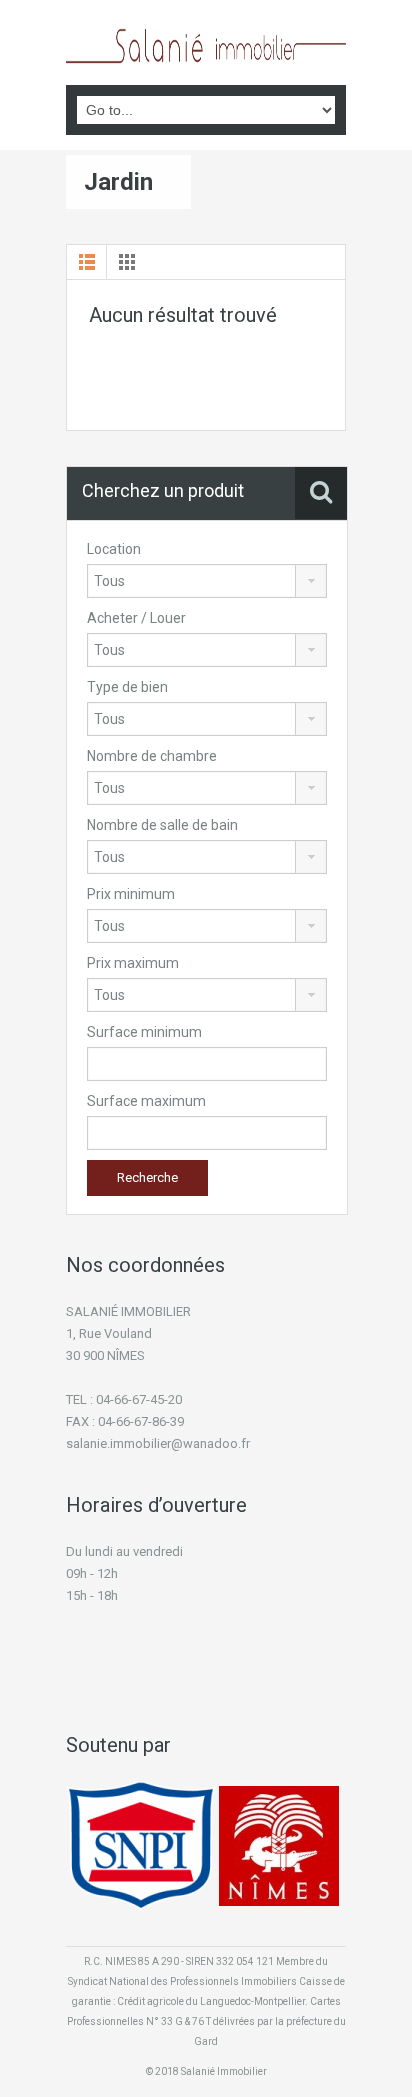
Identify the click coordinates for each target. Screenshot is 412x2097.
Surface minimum (144, 1032)
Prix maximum (133, 963)
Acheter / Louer (136, 618)
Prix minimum (131, 894)
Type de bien (127, 687)
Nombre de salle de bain (162, 825)
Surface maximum (146, 1101)
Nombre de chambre (152, 756)
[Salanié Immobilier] (206, 45)
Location (114, 549)
